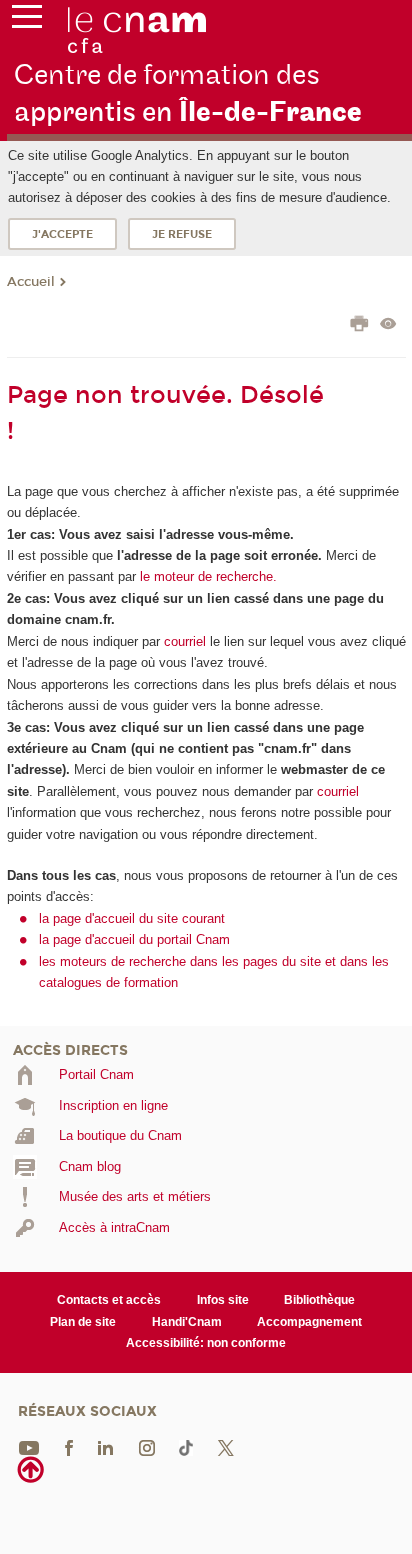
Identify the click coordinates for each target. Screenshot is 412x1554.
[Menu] (27, 21)
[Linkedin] (105, 1446)
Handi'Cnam (187, 1322)
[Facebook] (69, 1446)
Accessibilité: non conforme (206, 1343)
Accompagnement (309, 1322)
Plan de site (83, 1322)
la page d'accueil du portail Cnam (134, 939)
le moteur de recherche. (206, 576)
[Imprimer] (359, 326)
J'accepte (62, 234)
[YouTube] (29, 1446)
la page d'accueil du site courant (132, 918)
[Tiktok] (186, 1446)
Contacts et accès (109, 1300)
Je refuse (182, 234)
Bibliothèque (319, 1300)
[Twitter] (226, 1446)
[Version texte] (388, 325)
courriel (185, 641)
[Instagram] (147, 1446)
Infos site (223, 1300)
